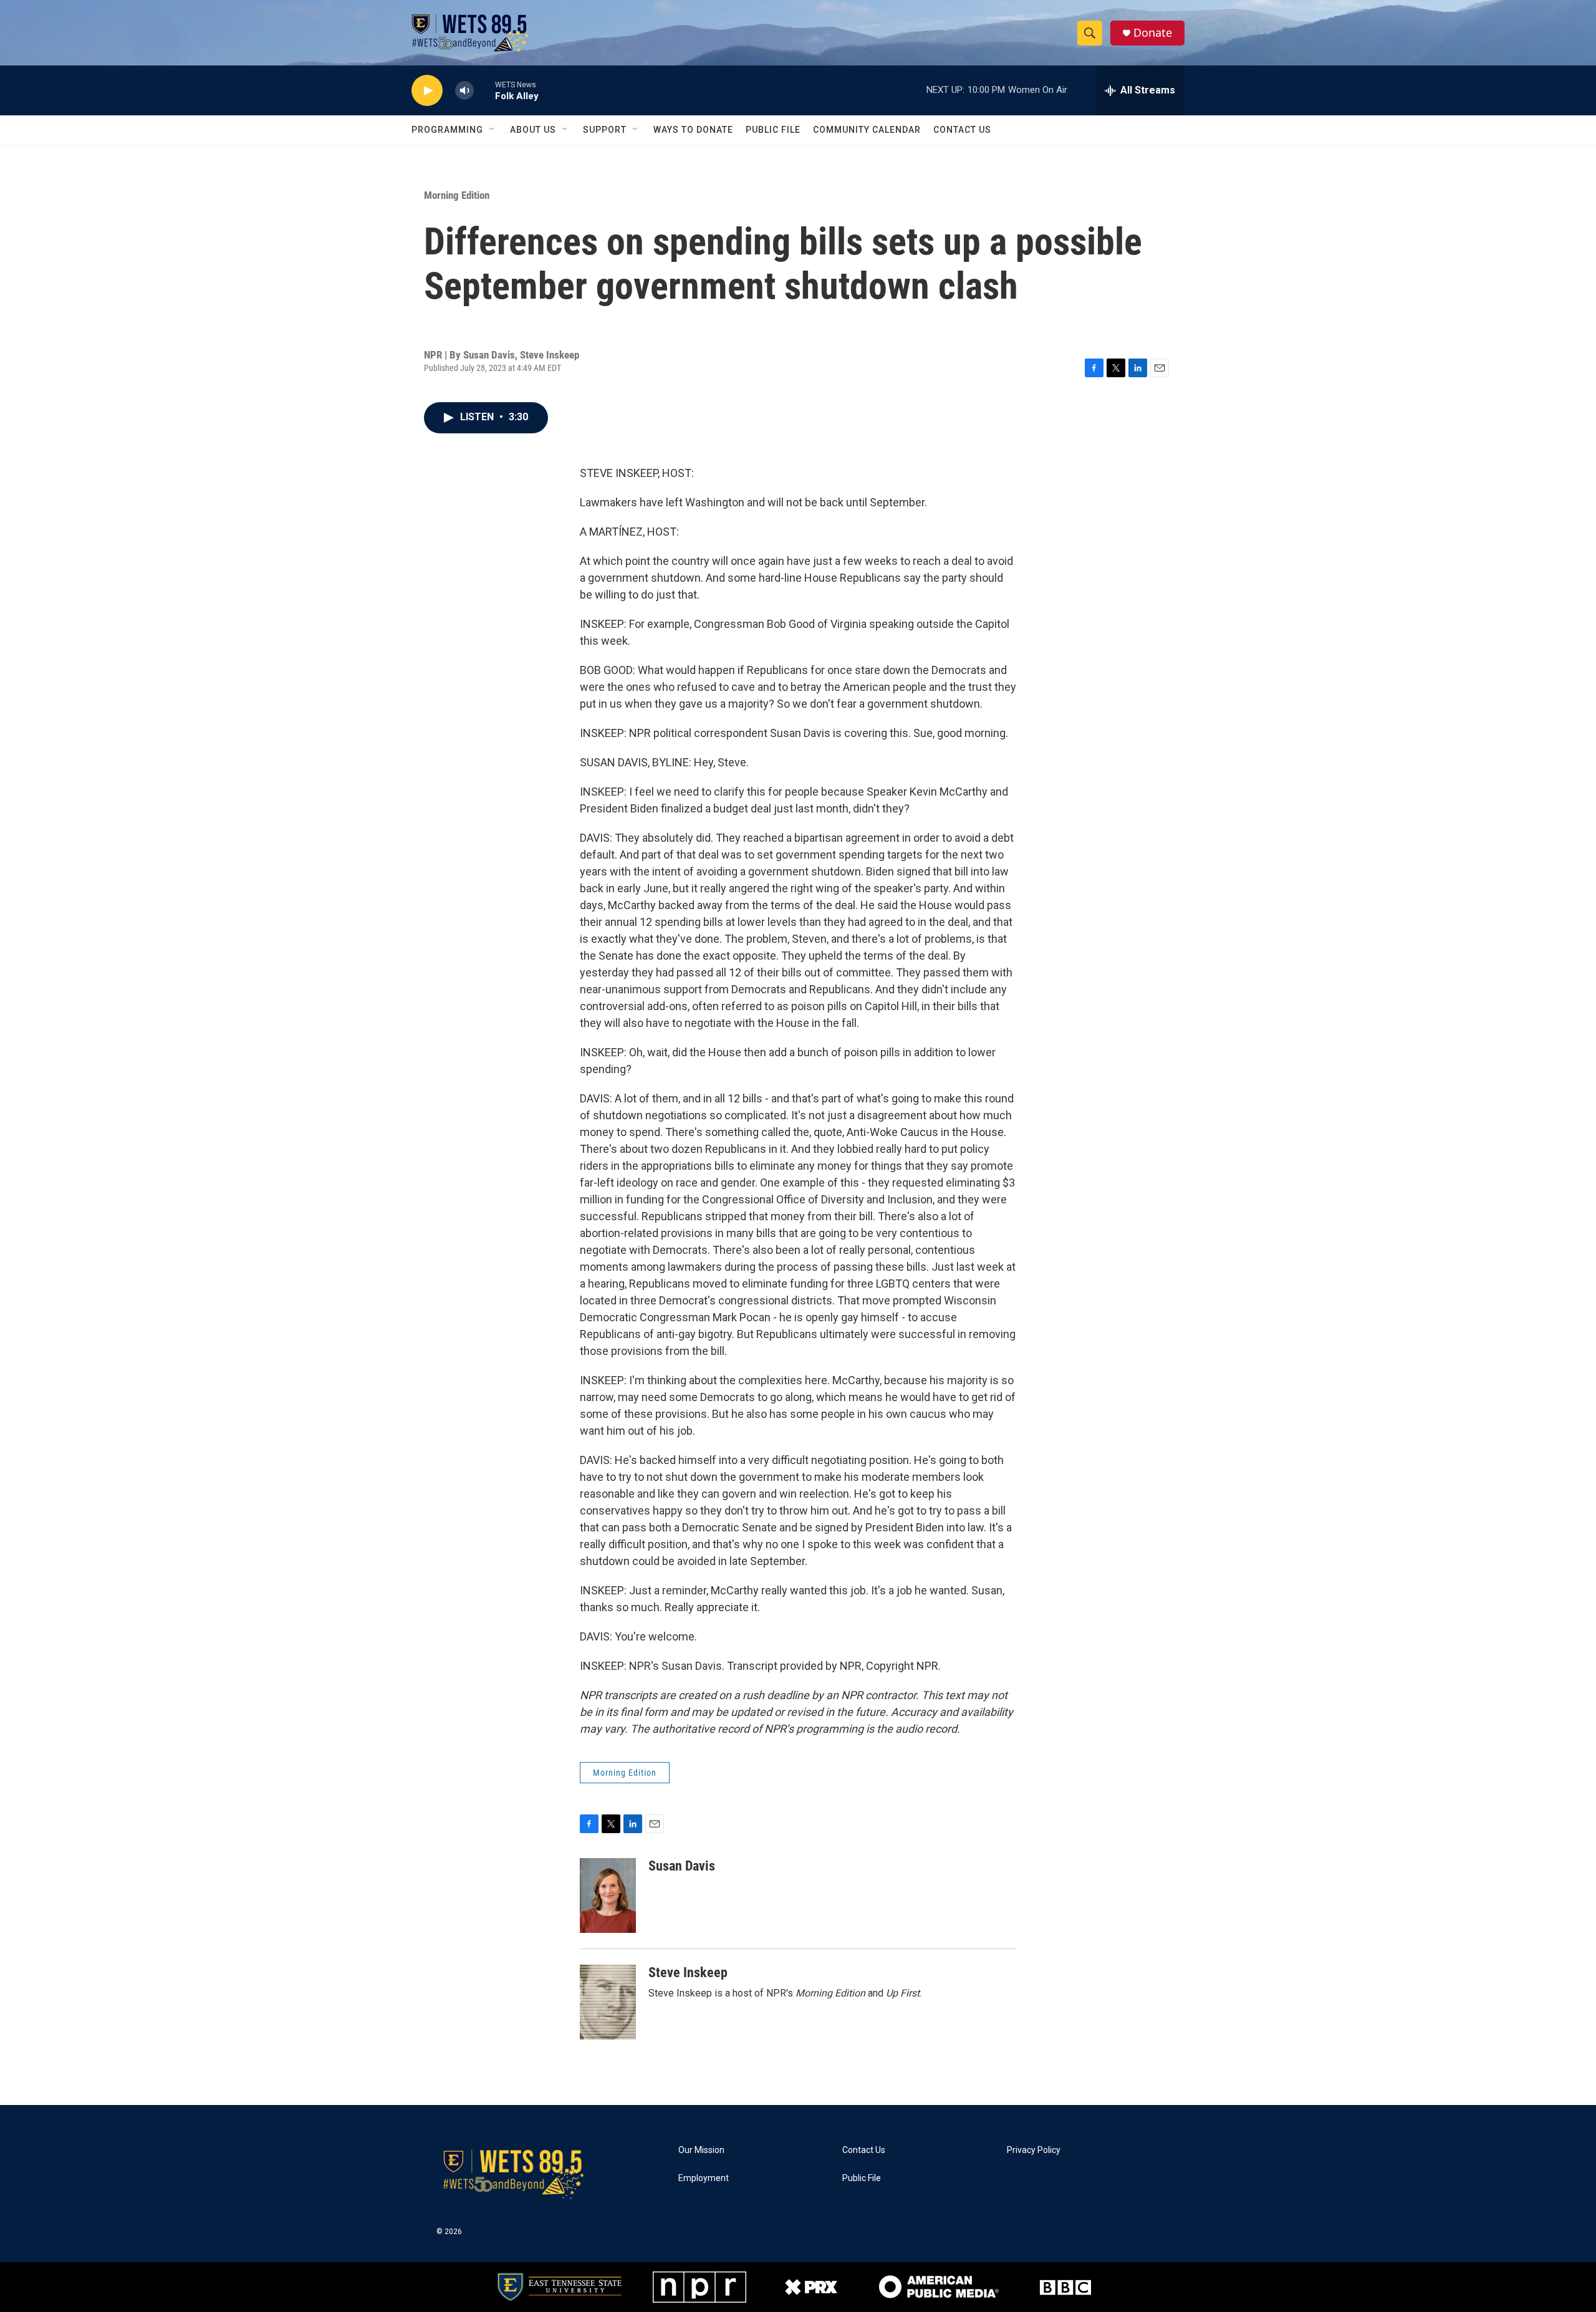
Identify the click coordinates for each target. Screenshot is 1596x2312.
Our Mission (701, 2150)
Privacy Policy (1034, 2150)
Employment (704, 2178)
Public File (773, 130)
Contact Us (962, 130)
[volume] (464, 91)
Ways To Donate (693, 130)
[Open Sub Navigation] (493, 130)
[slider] (484, 90)
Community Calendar (867, 130)
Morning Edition (457, 195)
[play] (427, 91)
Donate (1153, 33)
